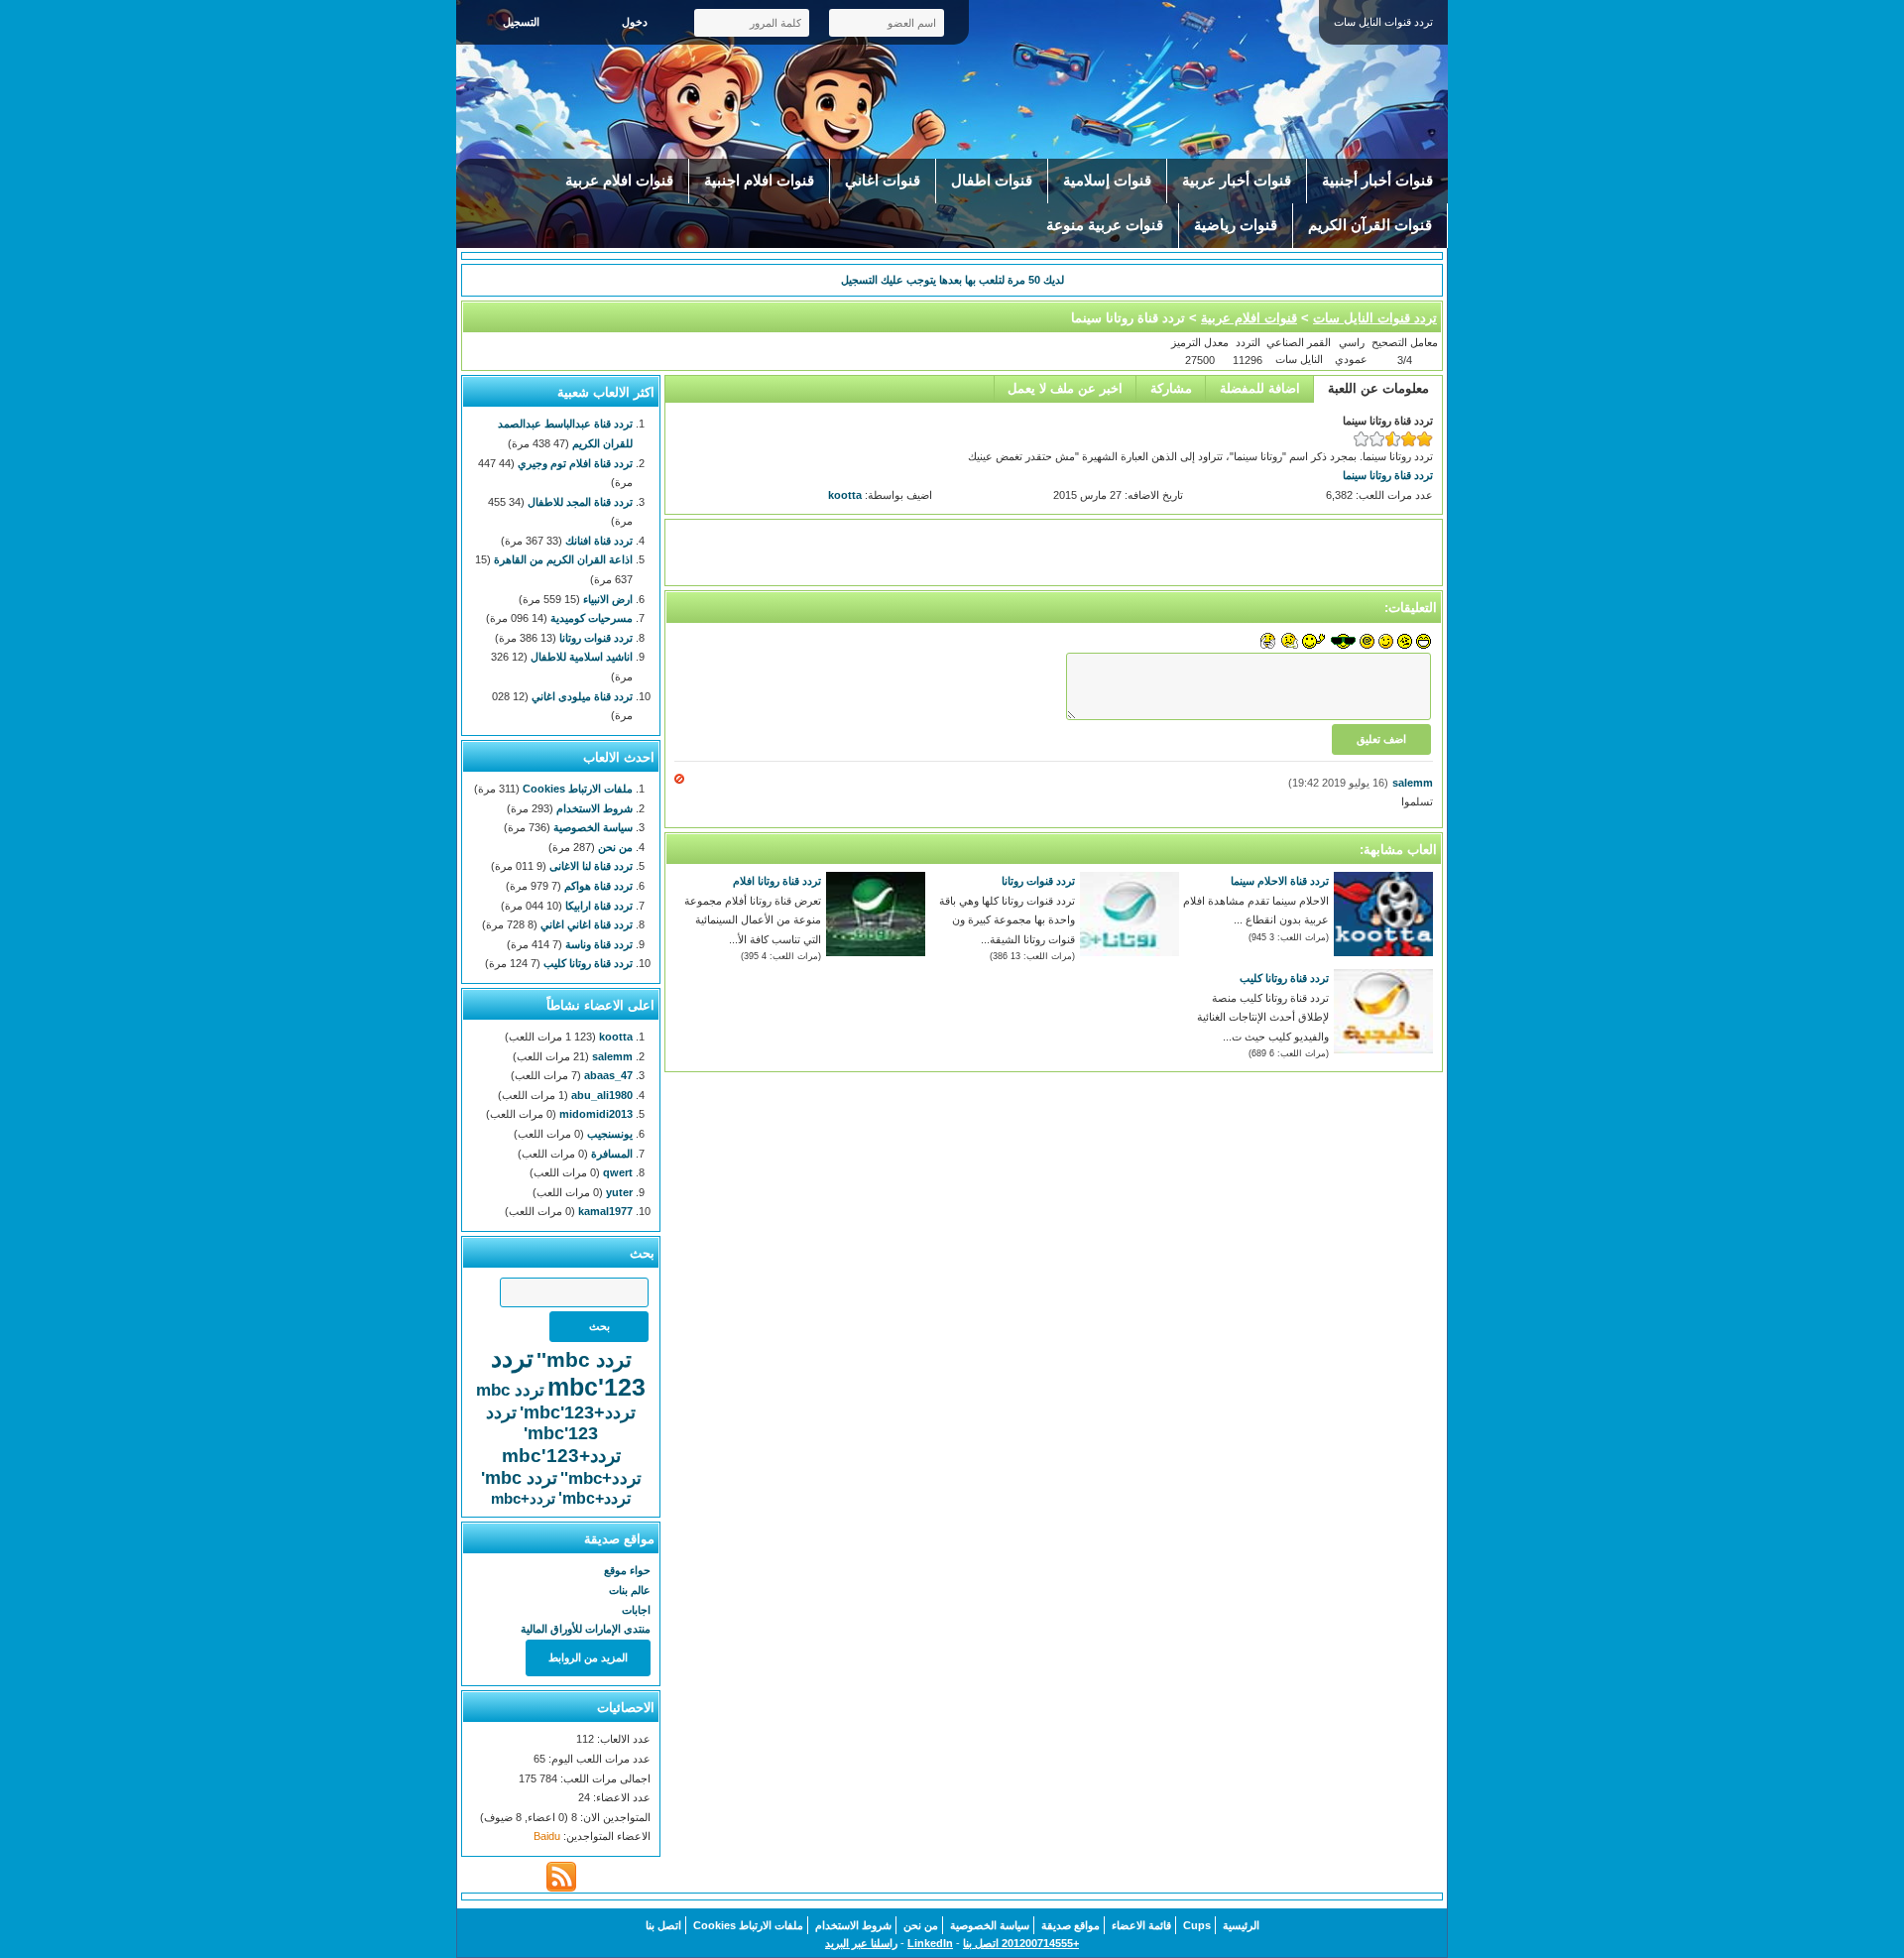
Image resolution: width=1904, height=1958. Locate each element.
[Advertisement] (1054, 552)
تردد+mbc (523, 1498)
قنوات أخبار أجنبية (1377, 181)
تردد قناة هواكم (598, 886)
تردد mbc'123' (542, 1423)
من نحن (615, 847)
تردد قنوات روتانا (1038, 881)
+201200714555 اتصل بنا (1021, 1943)
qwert (618, 1172)
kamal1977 (605, 1211)
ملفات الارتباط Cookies (578, 789)
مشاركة (1171, 388)
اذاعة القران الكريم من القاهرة (563, 559)
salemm (1413, 783)
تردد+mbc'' (601, 1478)
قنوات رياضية (1236, 225)
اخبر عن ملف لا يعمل (1065, 388)
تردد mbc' (519, 1478)
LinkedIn (930, 1943)
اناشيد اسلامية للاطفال (582, 657)
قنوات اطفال (992, 181)
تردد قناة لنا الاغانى (591, 866)
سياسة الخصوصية (593, 827)
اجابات (636, 1610)
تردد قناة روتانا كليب (1284, 978)
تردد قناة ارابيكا (599, 906)
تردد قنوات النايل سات (1375, 318)
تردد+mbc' (595, 1498)
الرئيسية (1241, 1925)
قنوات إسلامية (1107, 181)
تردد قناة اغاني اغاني (587, 924)
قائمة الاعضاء (1141, 1925)
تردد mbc (510, 1390)
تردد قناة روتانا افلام (777, 881)
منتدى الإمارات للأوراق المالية (586, 1629)
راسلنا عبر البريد (861, 1943)
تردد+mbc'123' (578, 1412)
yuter (619, 1192)
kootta (845, 495)
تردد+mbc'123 (561, 1456)
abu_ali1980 (602, 1095)
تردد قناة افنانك (599, 541)
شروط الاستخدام (595, 808)
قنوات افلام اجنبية (759, 181)
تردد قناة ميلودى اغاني (582, 696)
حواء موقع (627, 1570)
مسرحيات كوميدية (592, 618)
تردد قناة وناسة (599, 944)
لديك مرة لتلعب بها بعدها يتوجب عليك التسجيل (952, 280)
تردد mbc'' (584, 1359)
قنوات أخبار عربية (1237, 181)
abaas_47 (608, 1075)
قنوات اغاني (883, 181)
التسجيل (521, 22)
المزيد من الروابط (588, 1657)
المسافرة (612, 1154)
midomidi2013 (596, 1114)
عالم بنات (630, 1590)
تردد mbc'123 (569, 1372)
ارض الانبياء (608, 599)
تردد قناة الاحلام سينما (1280, 881)
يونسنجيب (610, 1134)
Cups (1197, 1925)
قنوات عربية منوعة (1105, 225)
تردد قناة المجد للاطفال (580, 502)
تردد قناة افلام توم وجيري (575, 463)
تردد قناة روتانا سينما (1388, 475)
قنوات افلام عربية (619, 181)
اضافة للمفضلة (1260, 388)
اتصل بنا (663, 1925)
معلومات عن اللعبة (1378, 388)
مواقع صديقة (1071, 1925)
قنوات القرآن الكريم (1370, 225)
